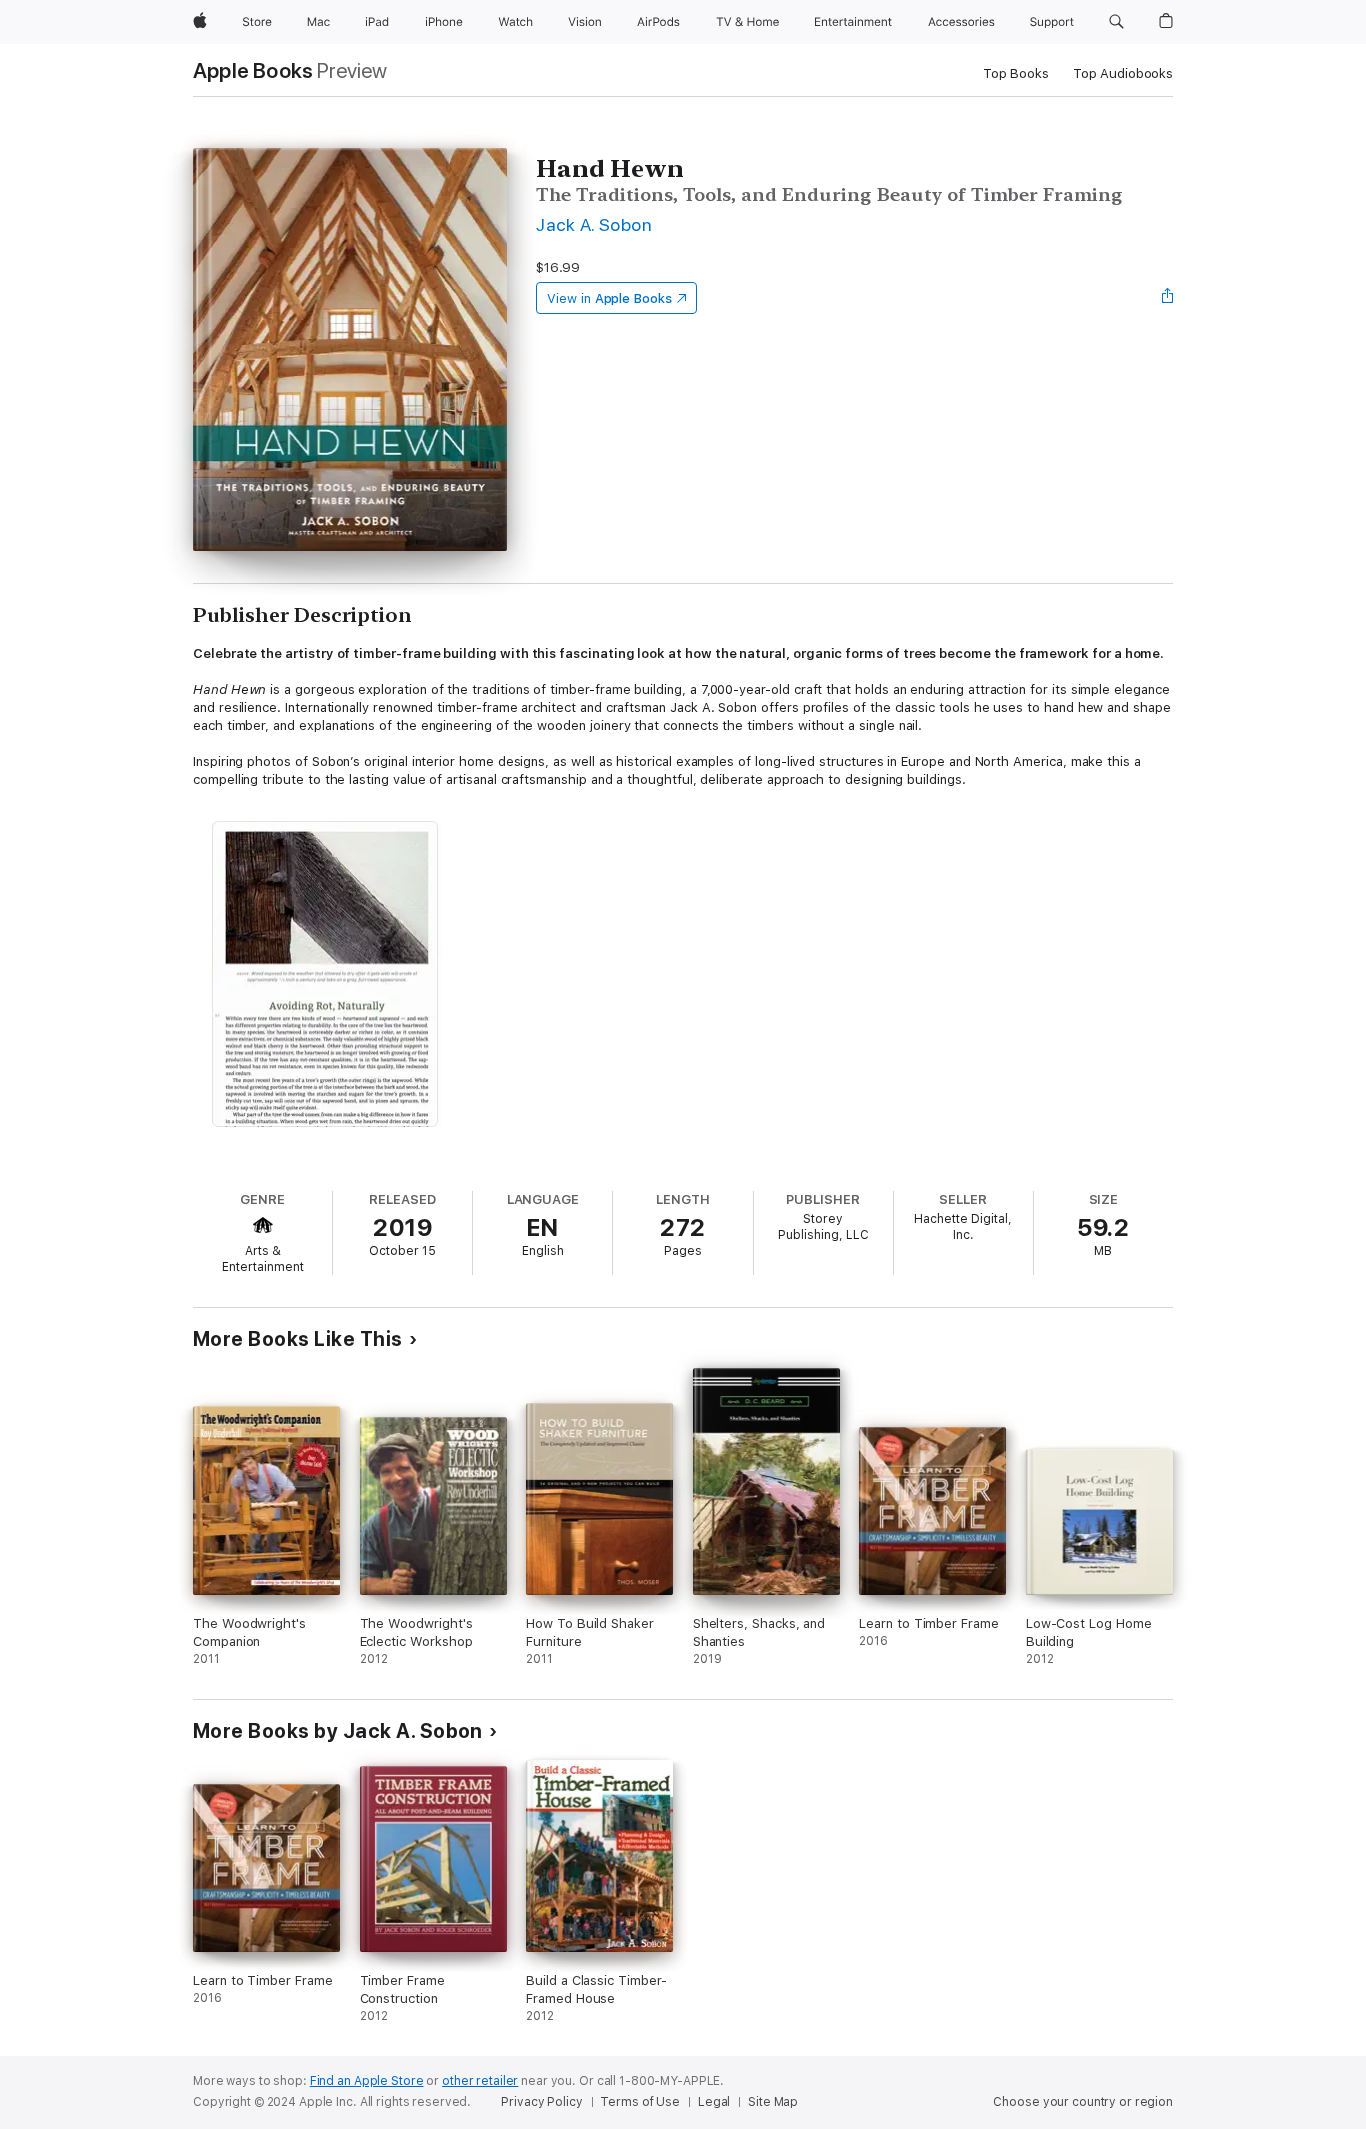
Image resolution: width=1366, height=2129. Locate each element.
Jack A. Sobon (594, 224)
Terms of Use (640, 2102)
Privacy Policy (541, 2102)
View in (609, 298)
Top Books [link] (1016, 73)
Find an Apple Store (367, 2081)
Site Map (773, 2102)
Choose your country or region (1083, 2102)
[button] (1116, 22)
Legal (714, 2102)
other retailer (480, 2081)
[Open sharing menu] (1168, 298)
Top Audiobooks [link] (1123, 73)
